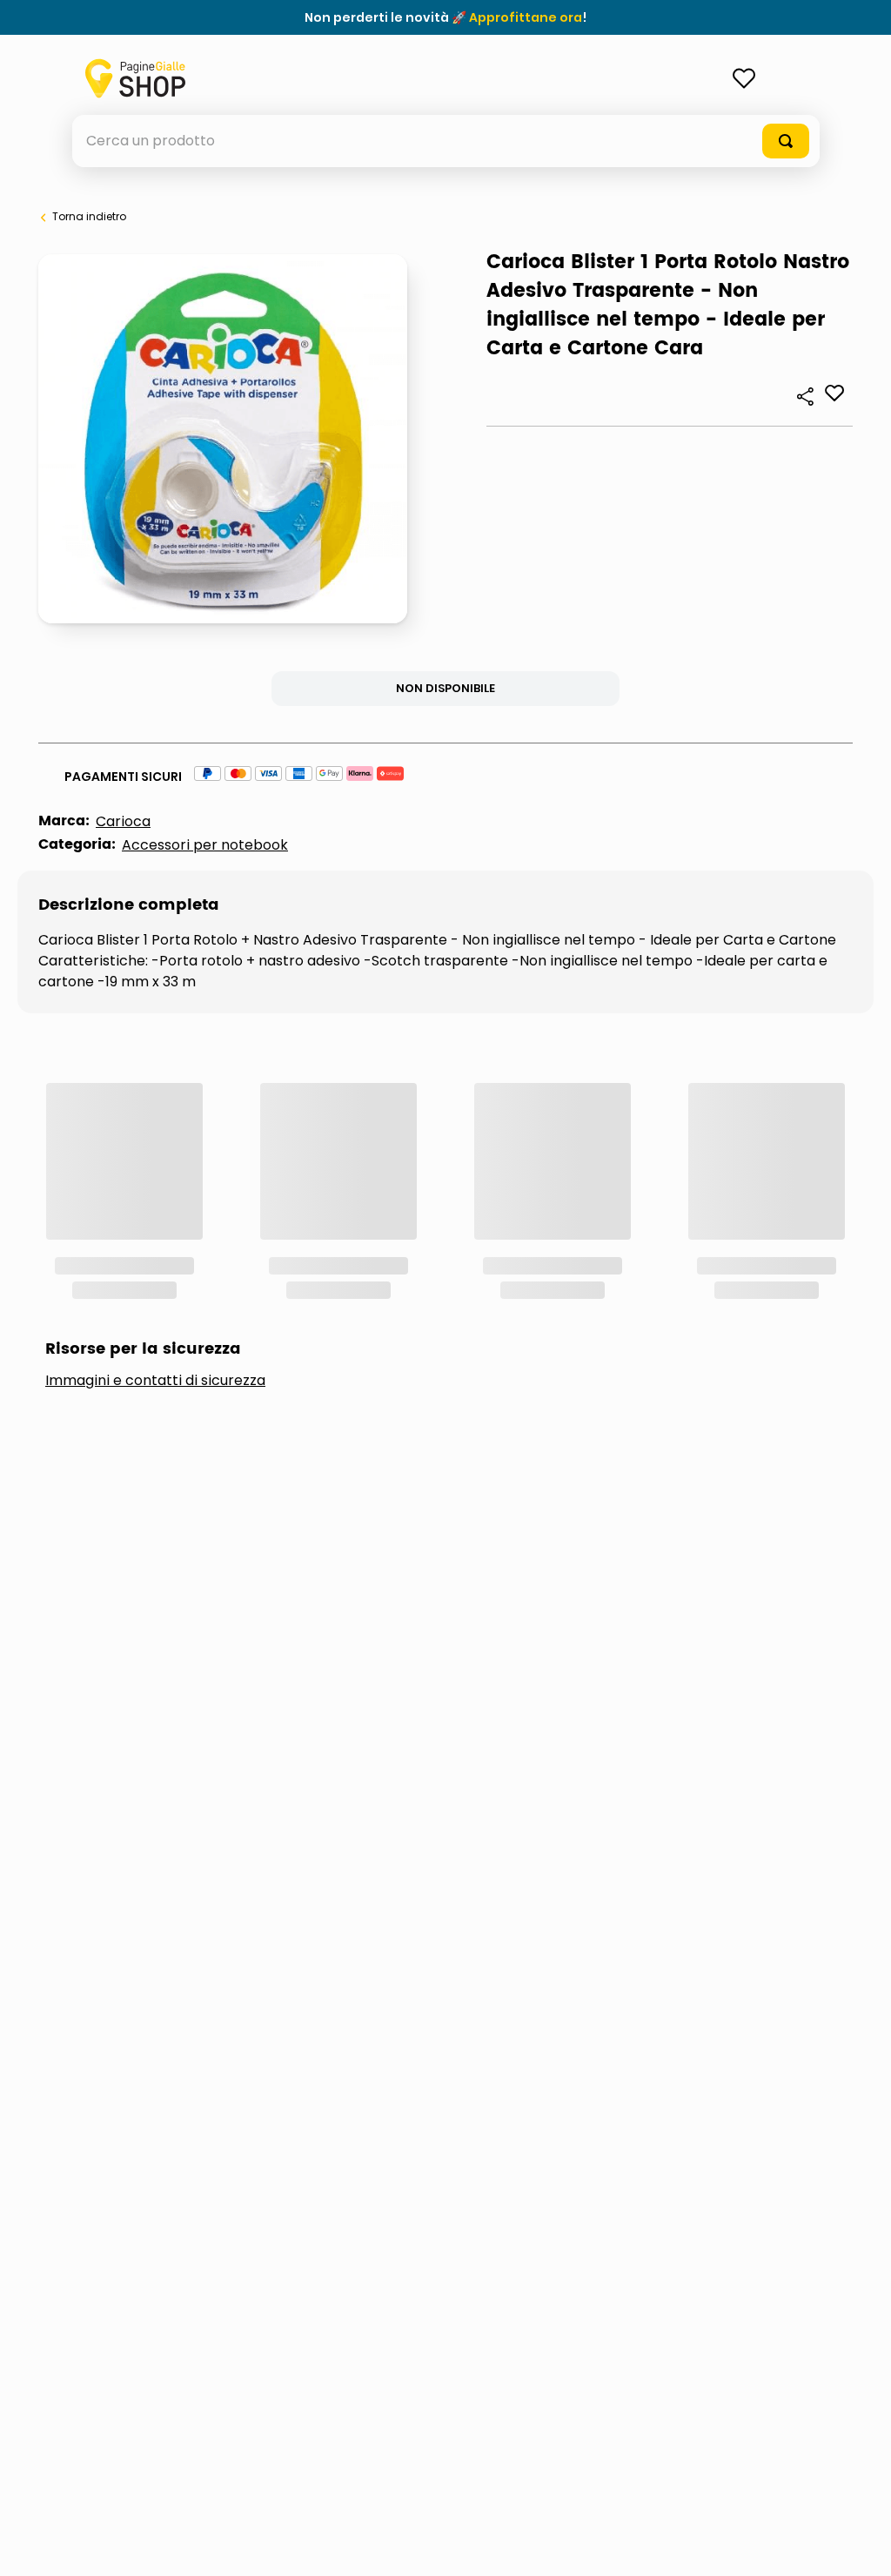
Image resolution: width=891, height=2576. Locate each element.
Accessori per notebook (205, 845)
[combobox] (446, 141)
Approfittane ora (526, 17)
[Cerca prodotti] (786, 141)
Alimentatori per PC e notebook (199, 1249)
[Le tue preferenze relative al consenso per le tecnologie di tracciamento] (861, 2546)
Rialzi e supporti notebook (687, 1249)
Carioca (123, 821)
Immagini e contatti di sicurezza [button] (155, 1147)
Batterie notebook (453, 1249)
